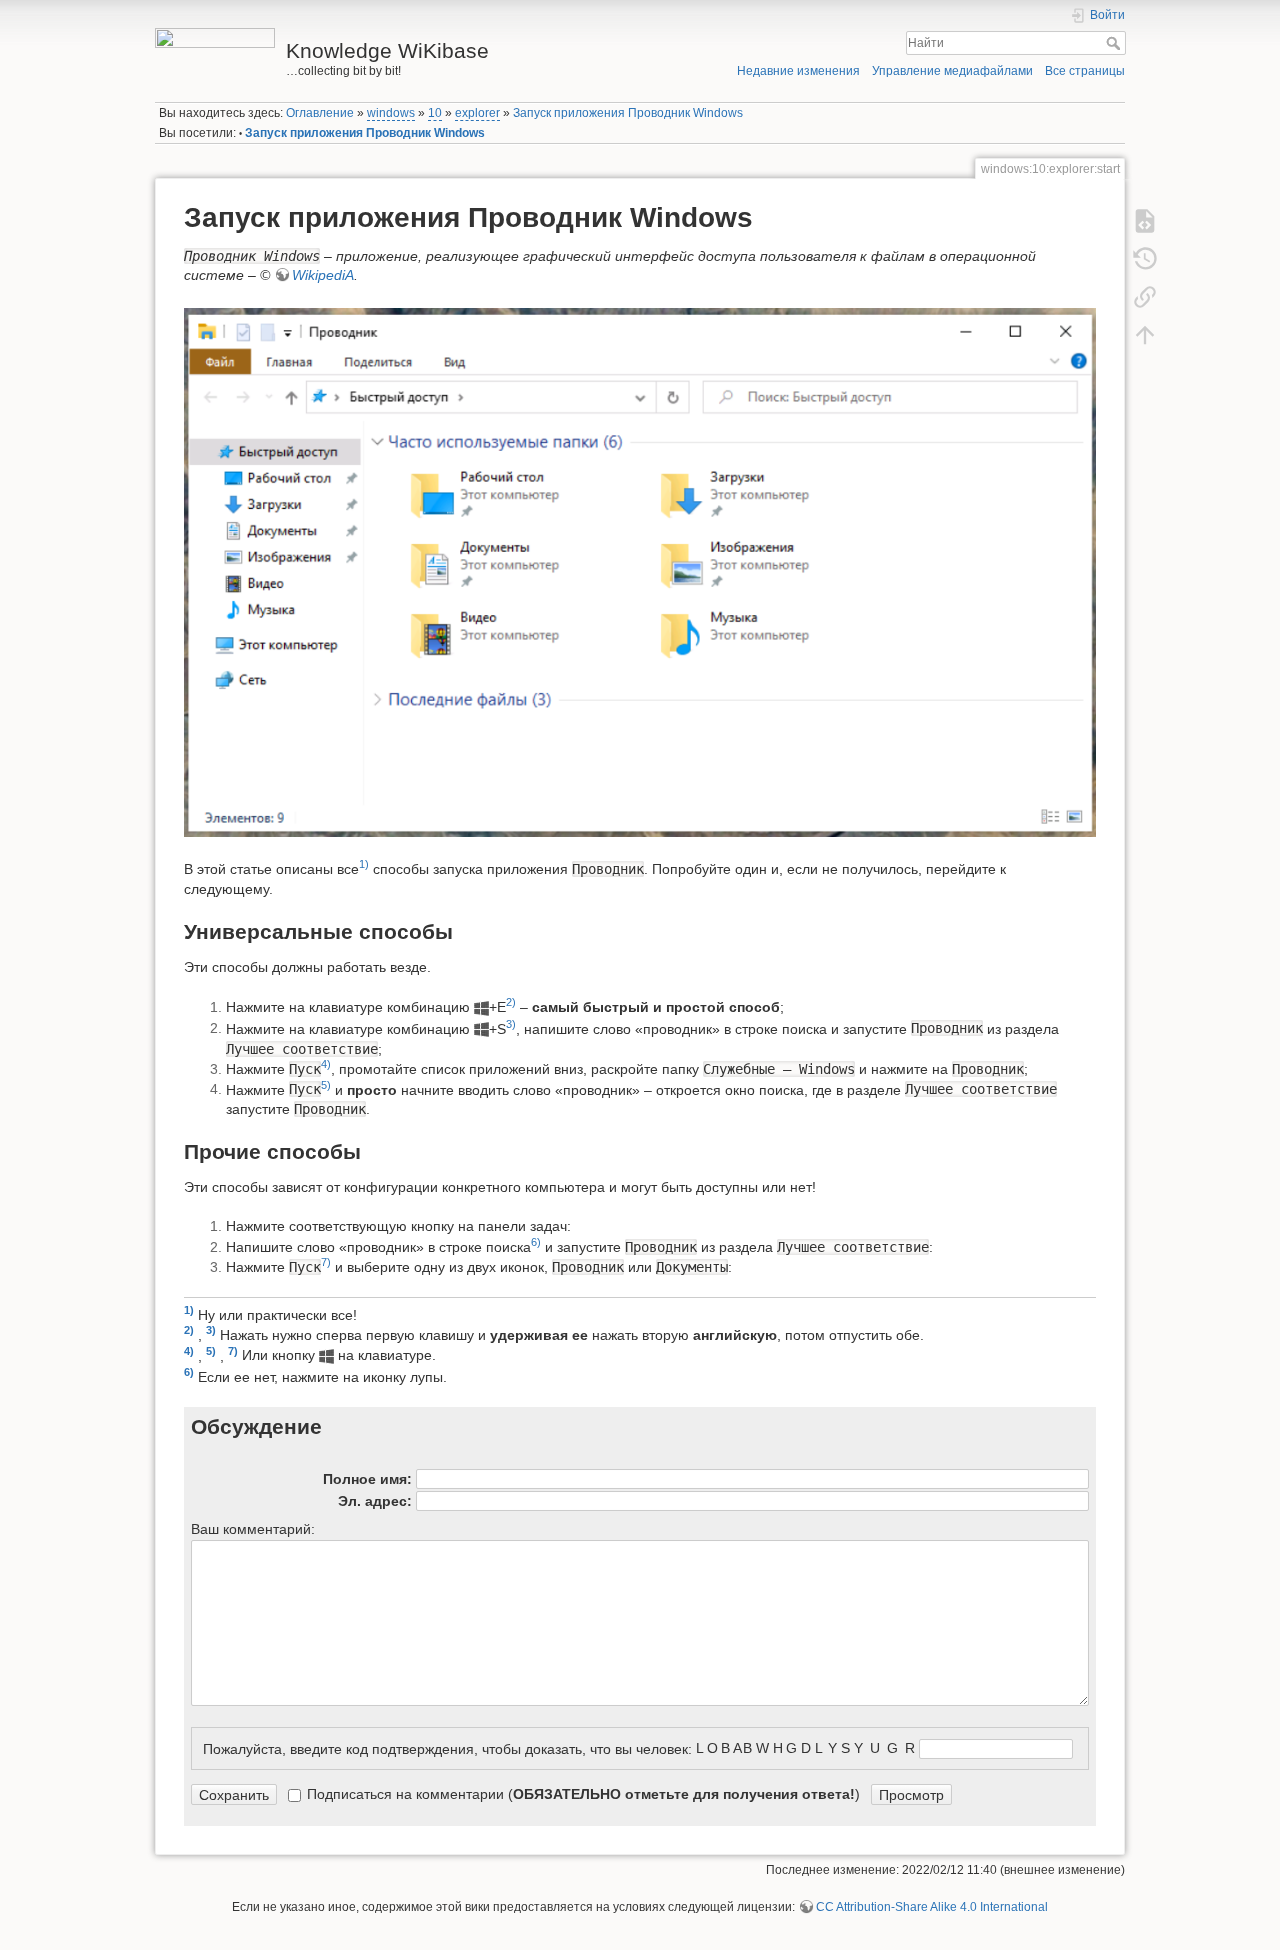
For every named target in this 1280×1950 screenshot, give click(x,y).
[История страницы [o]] (1145, 258)
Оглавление (320, 113)
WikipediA (323, 275)
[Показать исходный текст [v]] (1145, 220)
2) (511, 1002)
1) (364, 864)
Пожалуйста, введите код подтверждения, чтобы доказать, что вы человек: (447, 1748)
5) (326, 1085)
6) (536, 1242)
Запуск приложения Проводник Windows (628, 113)
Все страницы (1085, 71)
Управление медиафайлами (952, 71)
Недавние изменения (798, 71)
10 (435, 113)
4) (326, 1064)
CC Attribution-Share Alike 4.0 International (932, 1907)
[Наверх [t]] (1145, 334)
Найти (1115, 43)
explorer (477, 113)
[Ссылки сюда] (1145, 296)
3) (511, 1024)
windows (391, 113)
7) (326, 1262)
